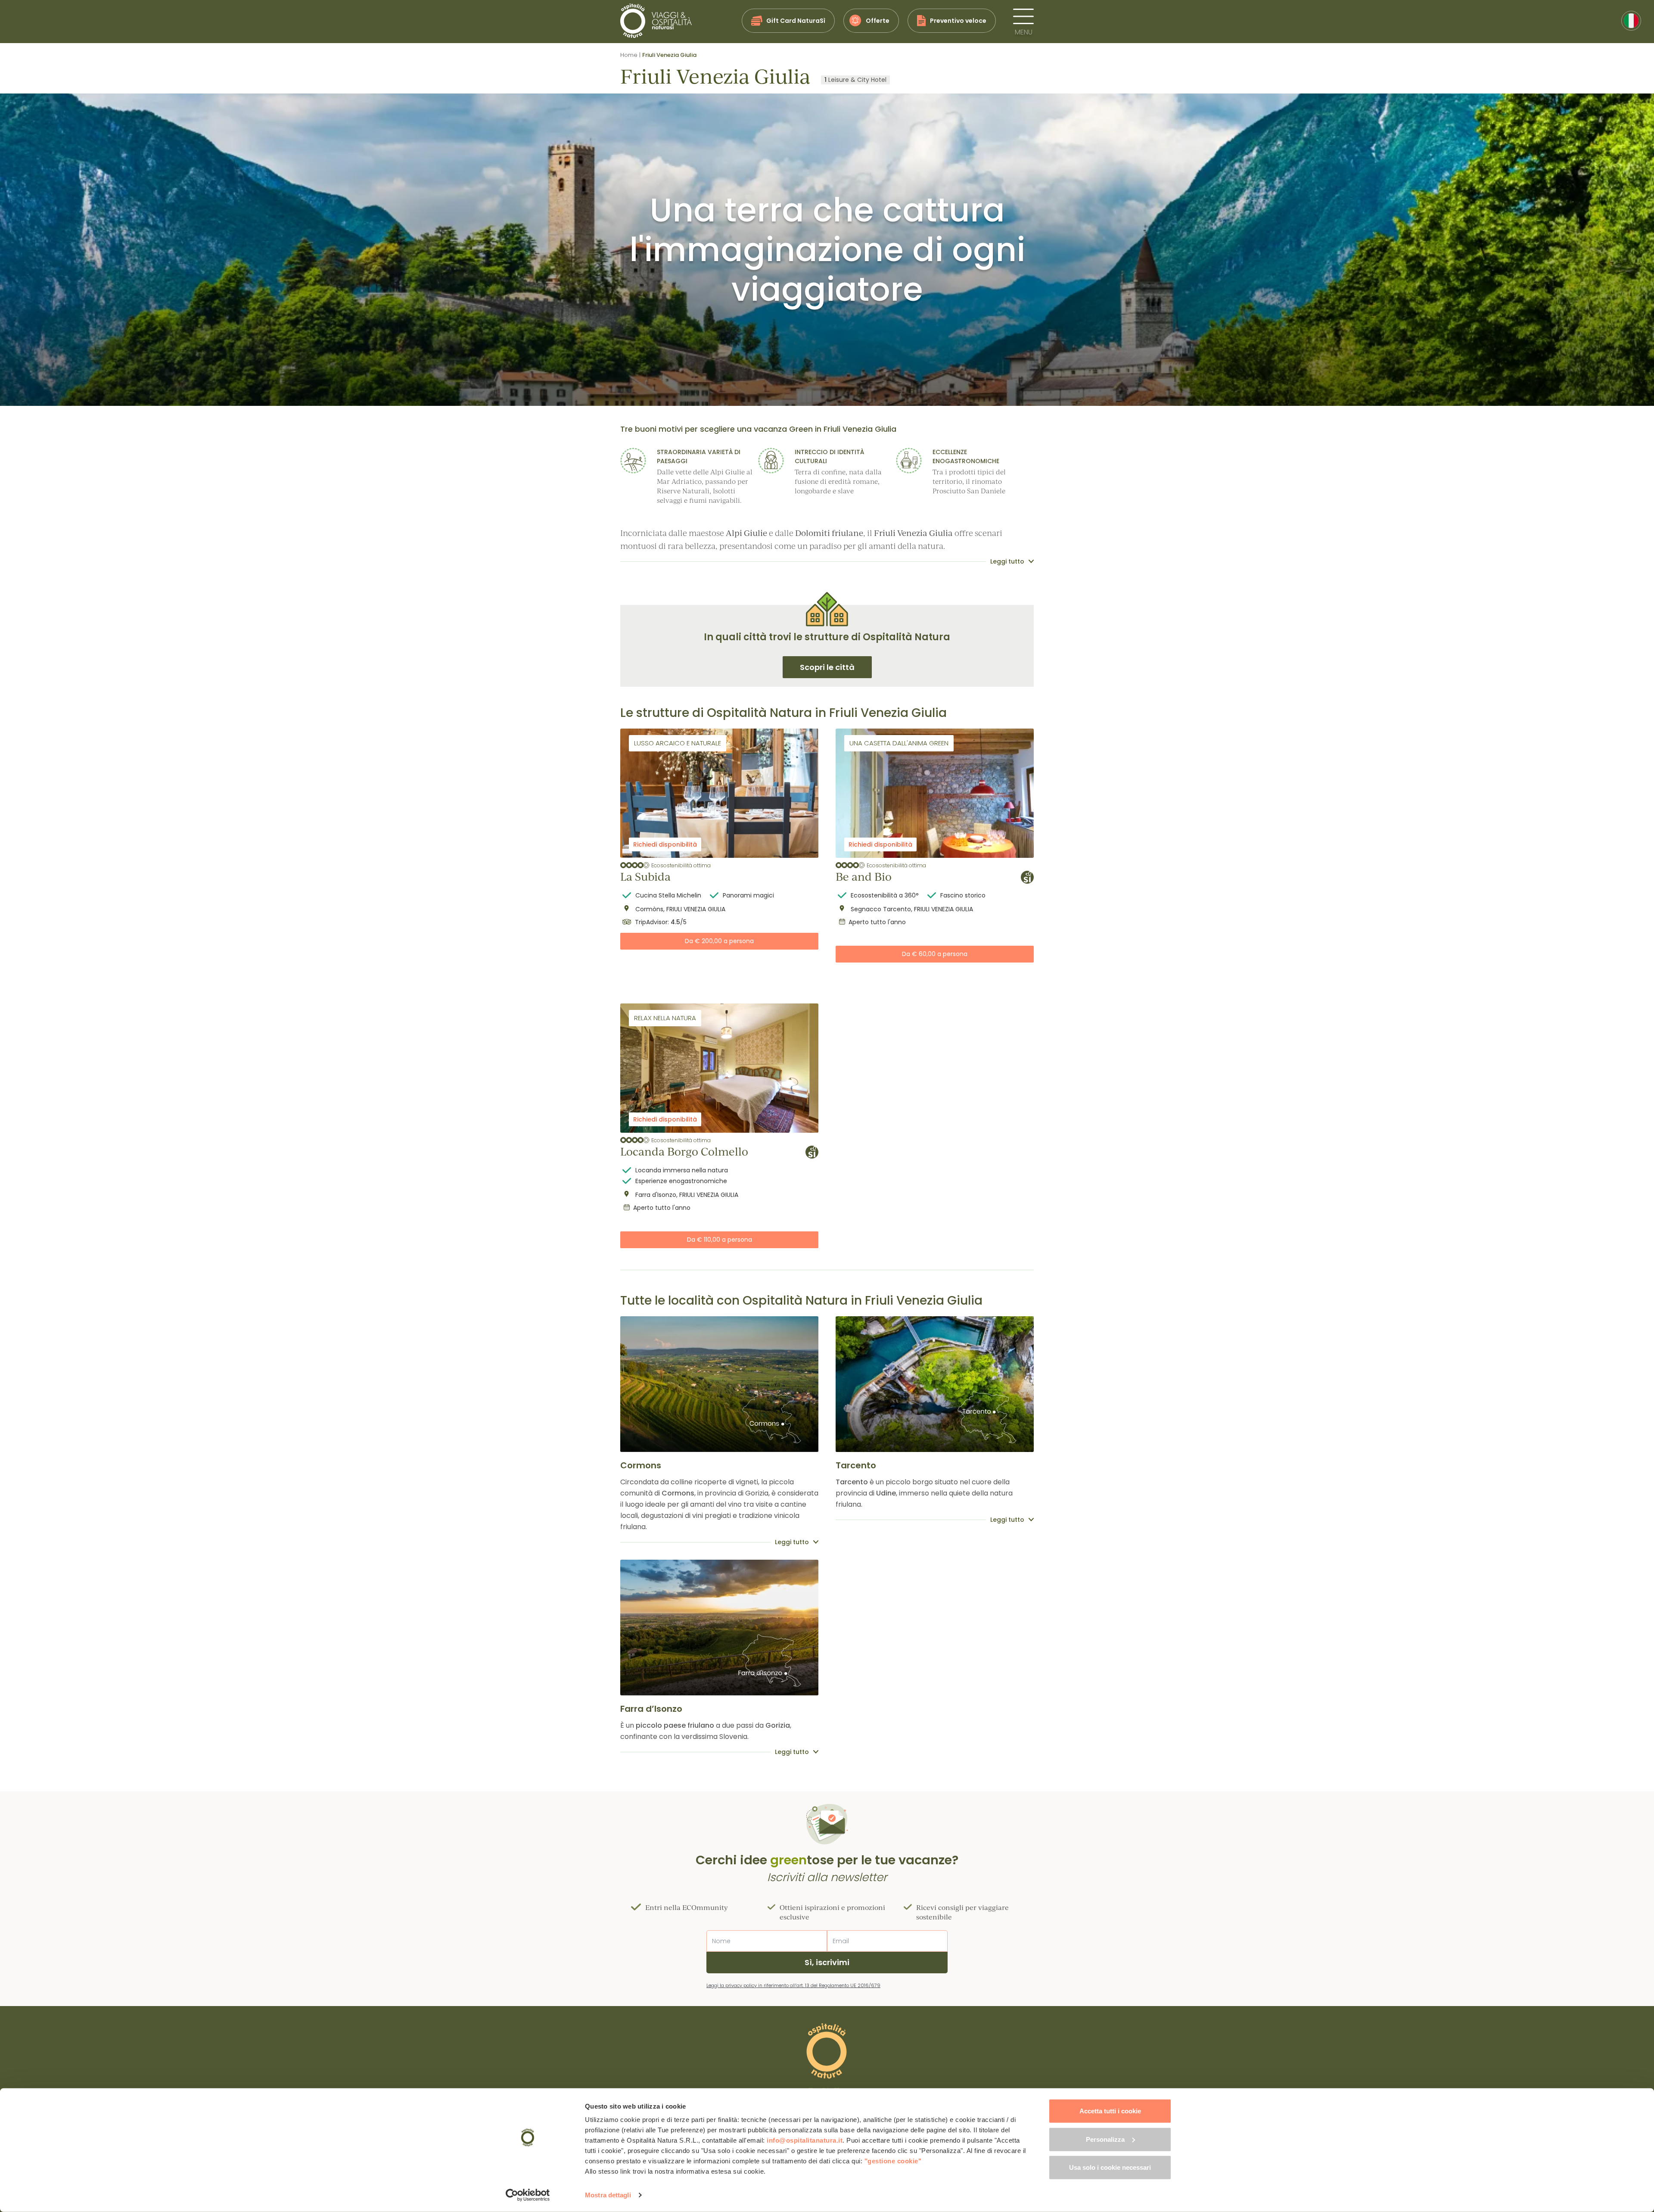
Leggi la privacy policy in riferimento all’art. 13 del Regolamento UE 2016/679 (793, 1985)
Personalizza (1105, 2139)
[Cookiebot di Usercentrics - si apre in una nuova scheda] (528, 2195)
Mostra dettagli (608, 2195)
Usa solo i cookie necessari (1110, 2167)
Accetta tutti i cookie (1110, 2111)
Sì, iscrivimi (827, 1962)
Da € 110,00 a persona (720, 1240)
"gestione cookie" (893, 2161)
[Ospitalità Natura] (656, 21)
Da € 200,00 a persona (719, 941)
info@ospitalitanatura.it (805, 2140)
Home (629, 55)
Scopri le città (827, 667)
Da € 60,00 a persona (935, 954)
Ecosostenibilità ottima (681, 865)
